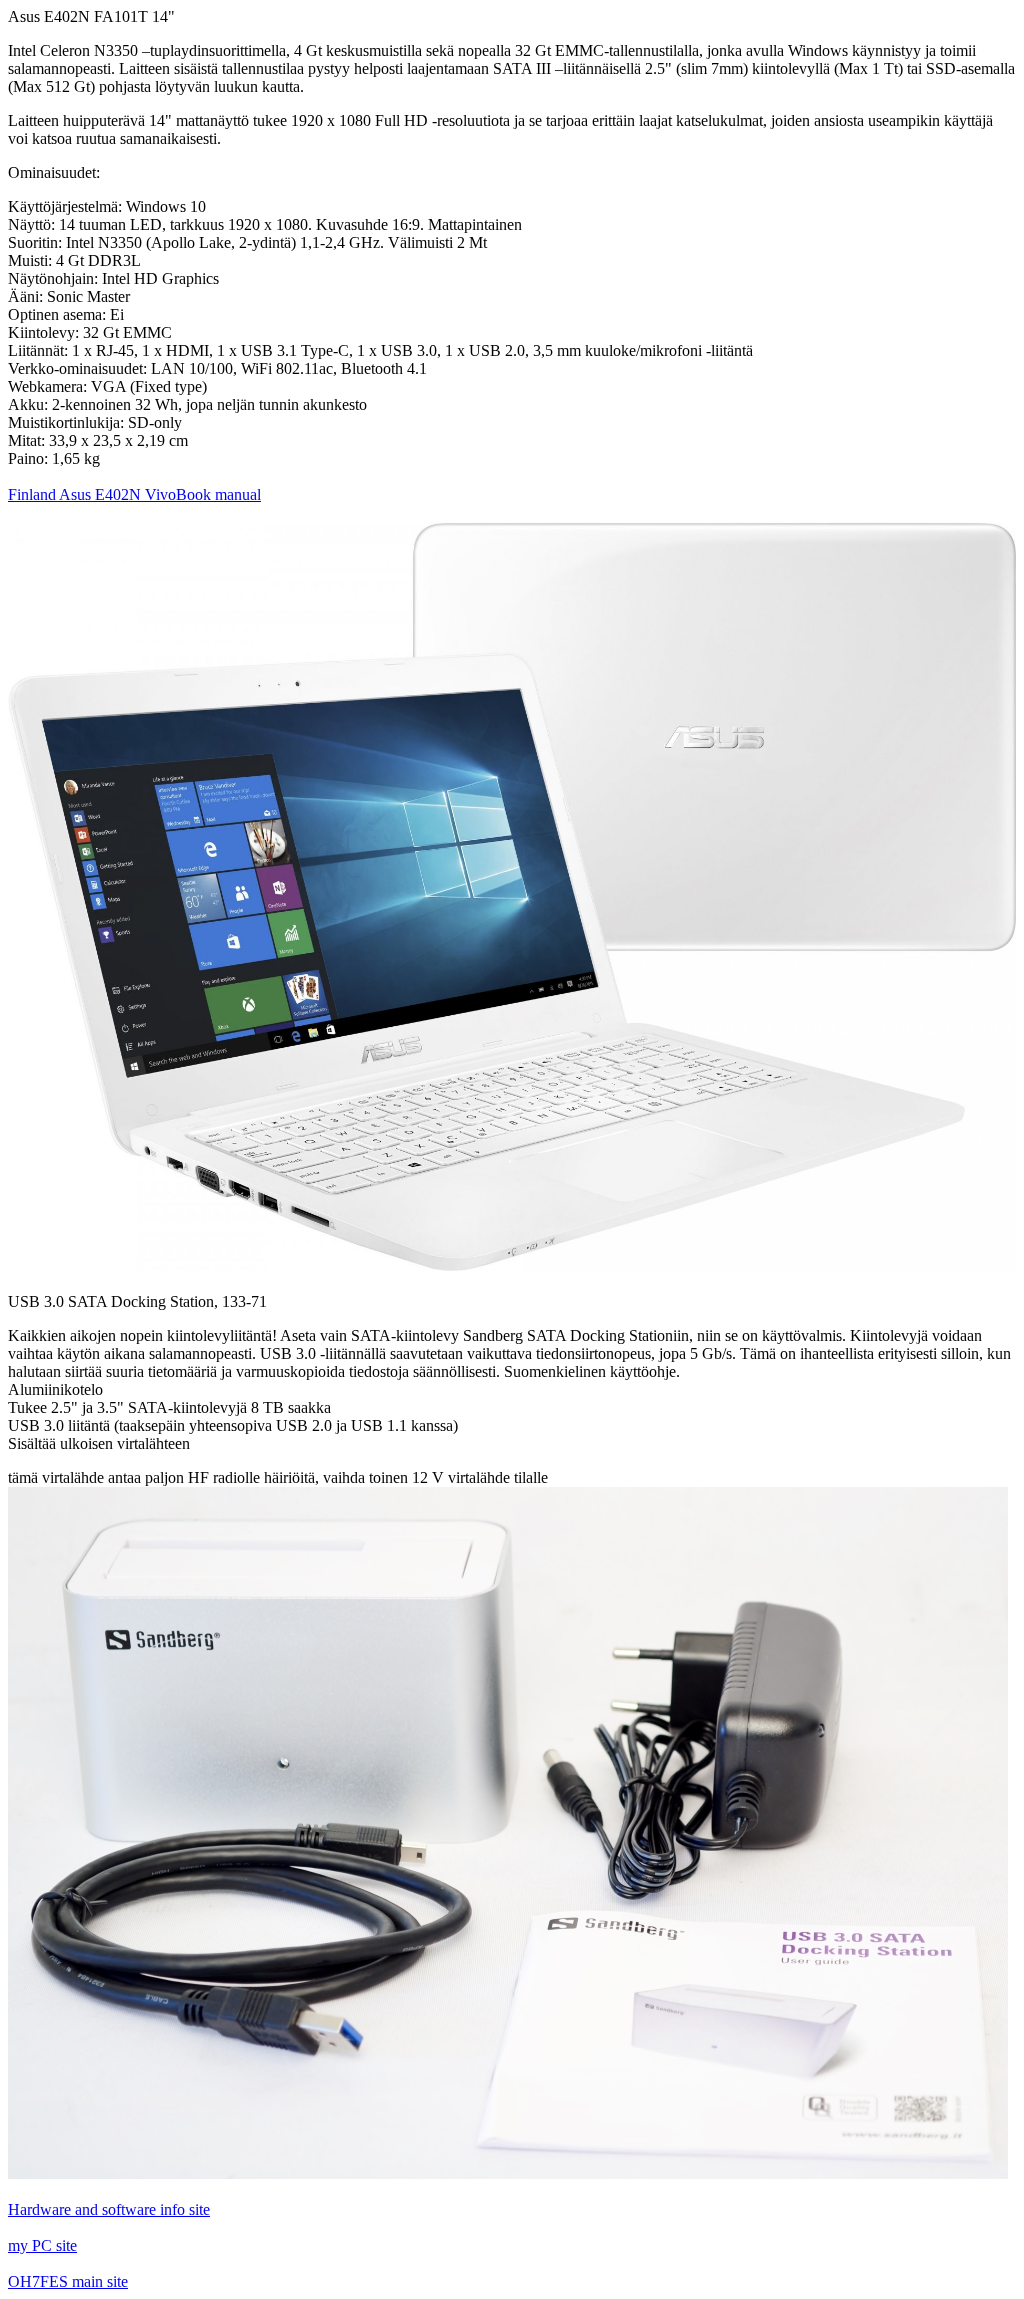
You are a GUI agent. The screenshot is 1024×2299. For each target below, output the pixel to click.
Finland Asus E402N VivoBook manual (134, 494)
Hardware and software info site (109, 2209)
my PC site (42, 2245)
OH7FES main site (68, 2281)
